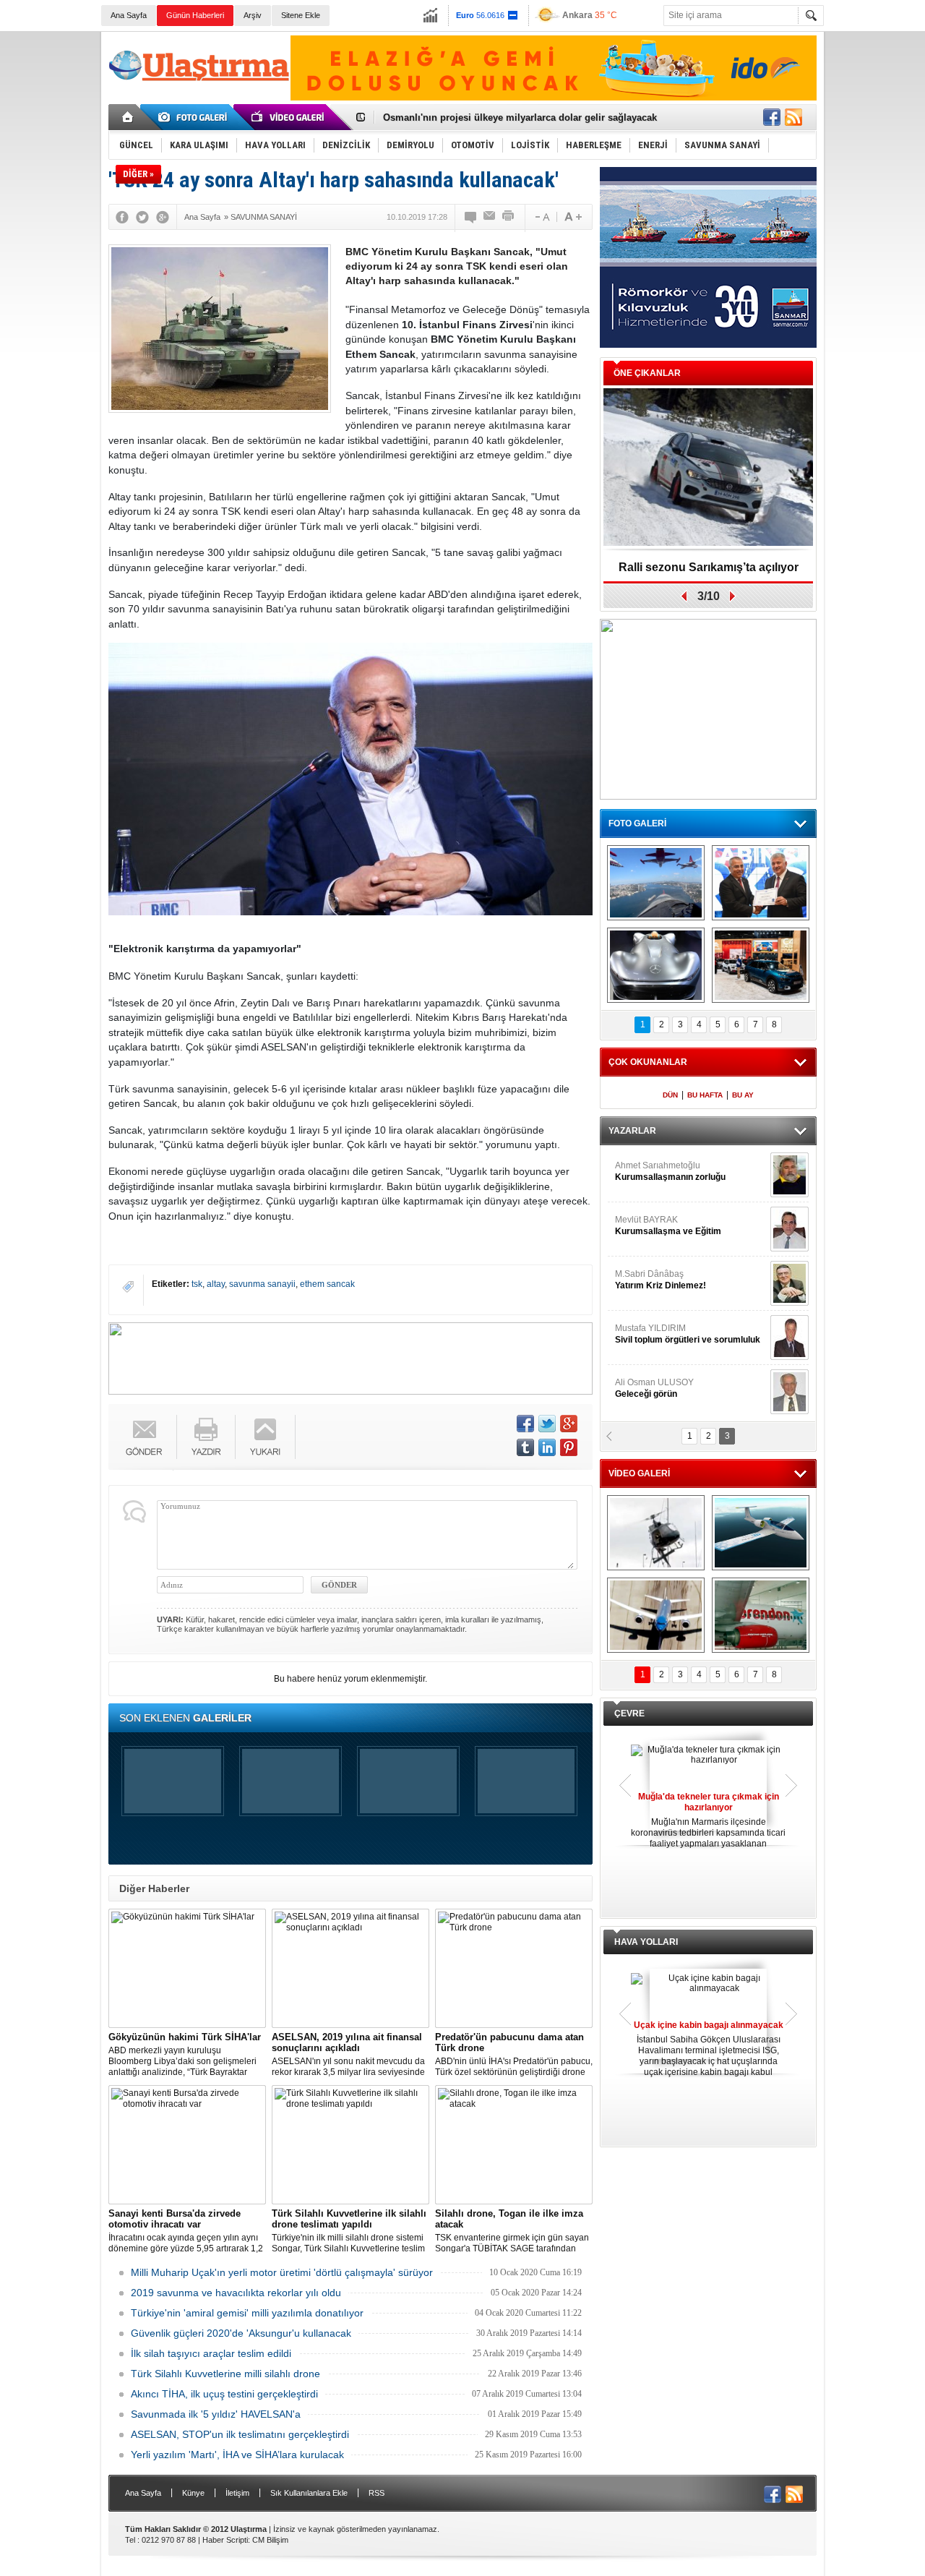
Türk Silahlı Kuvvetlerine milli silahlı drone (225, 2374)
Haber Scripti (225, 2540)
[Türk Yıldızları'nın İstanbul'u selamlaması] (656, 883)
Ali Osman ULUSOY (654, 1171)
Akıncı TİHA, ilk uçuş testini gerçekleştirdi (224, 2394)
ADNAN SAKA (658, 1280)
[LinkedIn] (547, 1447)
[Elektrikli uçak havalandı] (761, 1533)
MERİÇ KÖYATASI (651, 1334)
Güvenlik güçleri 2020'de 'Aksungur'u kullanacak (241, 2333)
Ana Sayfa (129, 15)
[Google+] (163, 217)
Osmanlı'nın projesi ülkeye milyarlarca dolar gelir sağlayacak (520, 117)
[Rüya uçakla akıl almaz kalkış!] (656, 1615)
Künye (193, 2493)
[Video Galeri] (289, 117)
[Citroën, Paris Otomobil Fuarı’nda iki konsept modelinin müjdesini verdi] (761, 965)
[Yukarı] (266, 1437)
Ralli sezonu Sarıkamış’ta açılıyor (709, 567)
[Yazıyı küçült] (541, 217)
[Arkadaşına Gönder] (490, 217)
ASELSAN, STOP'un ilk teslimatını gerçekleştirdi (240, 2434)
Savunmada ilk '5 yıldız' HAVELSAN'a (216, 2414)
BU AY (743, 1095)
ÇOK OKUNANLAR (648, 1062)
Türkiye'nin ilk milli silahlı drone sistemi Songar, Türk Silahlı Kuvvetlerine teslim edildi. (349, 2231)
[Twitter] (142, 217)
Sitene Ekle (301, 15)
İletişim (237, 2493)
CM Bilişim (270, 2540)
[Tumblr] (525, 1447)
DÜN (670, 1095)
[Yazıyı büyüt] (573, 217)
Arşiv (253, 15)
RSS (377, 2493)
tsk (197, 1284)
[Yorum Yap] (471, 217)
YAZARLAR (632, 1131)
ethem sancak (327, 1284)
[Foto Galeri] (195, 117)
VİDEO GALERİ (639, 1473)
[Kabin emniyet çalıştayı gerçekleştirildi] (761, 883)
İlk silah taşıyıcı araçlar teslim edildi (211, 2353)
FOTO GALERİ (637, 823)
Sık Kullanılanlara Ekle (309, 2493)
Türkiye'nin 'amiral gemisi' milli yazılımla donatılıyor (247, 2313)
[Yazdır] (509, 217)
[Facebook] (122, 217)
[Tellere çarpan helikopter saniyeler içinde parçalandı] (656, 1533)
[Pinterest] (569, 1447)
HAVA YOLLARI (646, 1942)
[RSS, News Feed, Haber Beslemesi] (793, 117)
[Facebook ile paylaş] (772, 117)
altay (216, 1284)
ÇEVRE (629, 1713)
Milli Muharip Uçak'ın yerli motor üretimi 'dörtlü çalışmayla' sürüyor (282, 2272)
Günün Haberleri (195, 15)
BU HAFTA (705, 1095)
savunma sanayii (262, 1284)
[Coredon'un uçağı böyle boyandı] (761, 1615)
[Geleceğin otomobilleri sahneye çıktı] (656, 965)
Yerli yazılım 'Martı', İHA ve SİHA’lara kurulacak (237, 2455)
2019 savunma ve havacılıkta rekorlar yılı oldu (236, 2293)
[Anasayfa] (128, 117)
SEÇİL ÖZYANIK (647, 1225)
